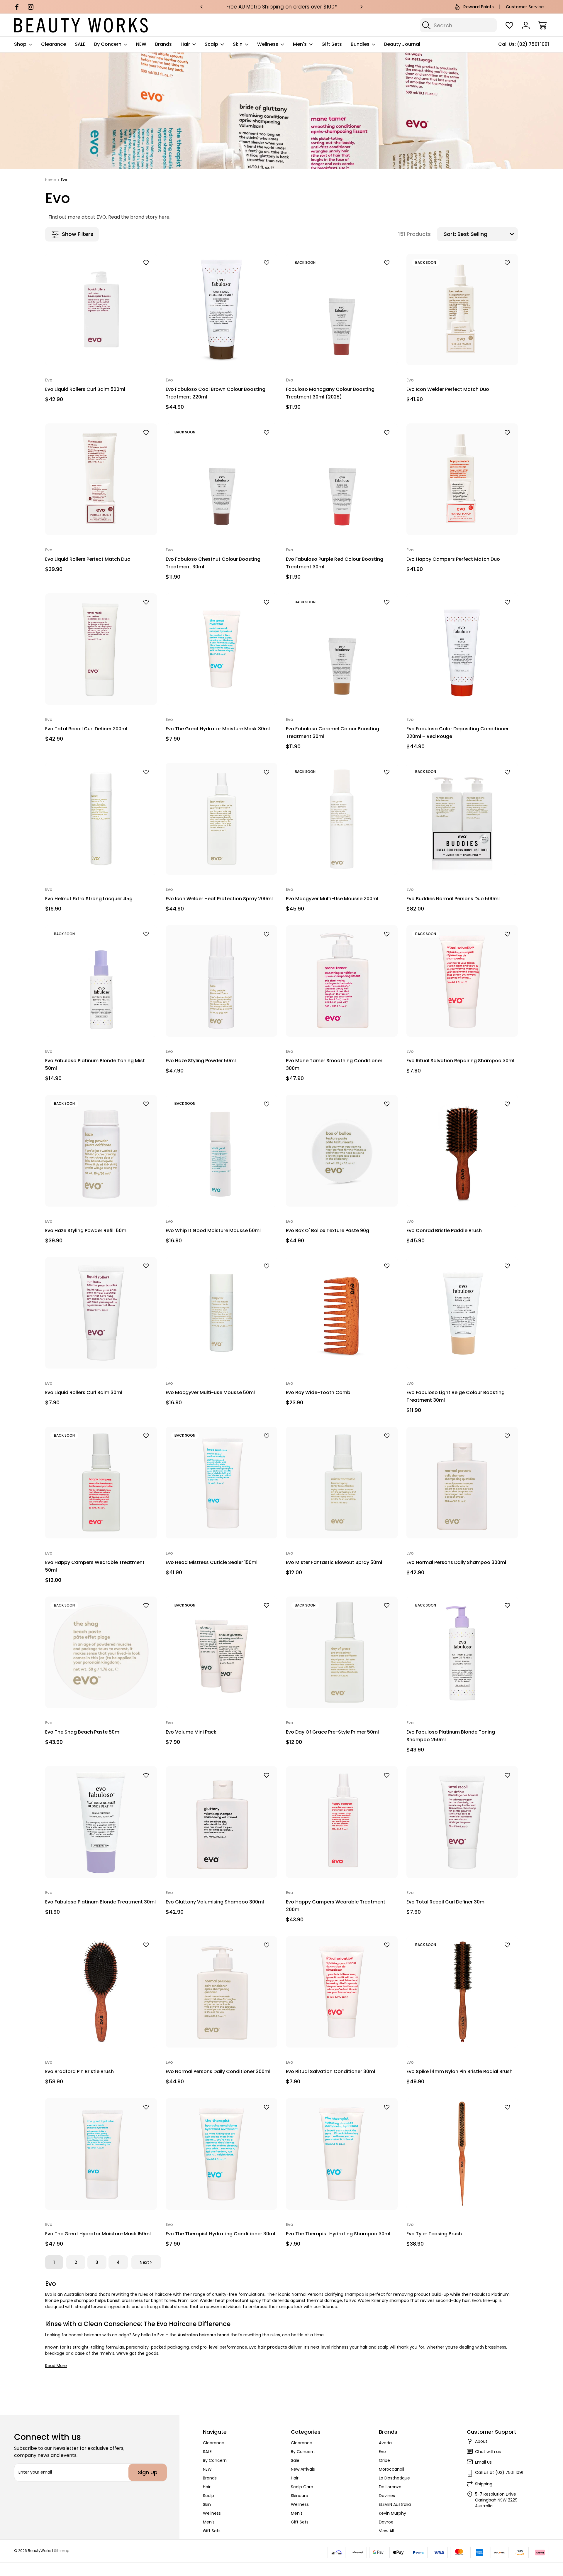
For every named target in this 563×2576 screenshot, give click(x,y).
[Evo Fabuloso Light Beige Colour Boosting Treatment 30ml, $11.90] (462, 1313)
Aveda (385, 2443)
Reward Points (479, 7)
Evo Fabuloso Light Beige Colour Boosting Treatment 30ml (456, 1396)
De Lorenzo (390, 2487)
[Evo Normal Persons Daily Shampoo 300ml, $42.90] (462, 1483)
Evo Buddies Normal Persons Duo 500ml (453, 899)
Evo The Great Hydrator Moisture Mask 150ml (98, 2234)
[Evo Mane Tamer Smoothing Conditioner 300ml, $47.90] (342, 981)
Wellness (268, 44)
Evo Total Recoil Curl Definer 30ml (446, 1902)
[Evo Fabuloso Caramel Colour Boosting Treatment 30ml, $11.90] (342, 649)
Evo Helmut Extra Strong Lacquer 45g (89, 899)
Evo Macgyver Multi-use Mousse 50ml (210, 1392)
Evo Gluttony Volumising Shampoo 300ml (215, 1902)
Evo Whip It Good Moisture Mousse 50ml (213, 1230)
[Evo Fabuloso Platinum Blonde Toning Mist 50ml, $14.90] (101, 981)
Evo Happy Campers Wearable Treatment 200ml (336, 1906)
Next (144, 2262)
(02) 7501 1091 (533, 44)
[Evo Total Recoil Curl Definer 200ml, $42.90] (101, 649)
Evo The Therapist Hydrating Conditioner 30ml (220, 2234)
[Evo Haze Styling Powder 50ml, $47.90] (222, 981)
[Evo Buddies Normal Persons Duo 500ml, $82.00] (462, 819)
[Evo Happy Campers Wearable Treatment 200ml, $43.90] (342, 1822)
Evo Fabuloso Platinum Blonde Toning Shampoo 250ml (451, 1736)
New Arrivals (303, 2469)
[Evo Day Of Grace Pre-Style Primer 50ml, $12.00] (342, 1652)
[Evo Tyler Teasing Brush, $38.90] (462, 2154)
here (164, 217)
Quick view (131, 273)
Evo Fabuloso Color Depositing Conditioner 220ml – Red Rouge (458, 733)
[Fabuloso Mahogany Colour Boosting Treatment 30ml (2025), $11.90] (342, 310)
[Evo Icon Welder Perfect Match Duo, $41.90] (462, 310)
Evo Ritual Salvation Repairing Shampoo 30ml (460, 1061)
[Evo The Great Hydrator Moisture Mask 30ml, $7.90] (222, 649)
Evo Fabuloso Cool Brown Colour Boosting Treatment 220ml (216, 393)
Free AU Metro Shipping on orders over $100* (282, 7)
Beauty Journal (402, 44)
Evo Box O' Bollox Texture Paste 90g (328, 1230)
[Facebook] (17, 7)
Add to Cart (101, 352)
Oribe (384, 2460)
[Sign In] (526, 25)
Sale (295, 2460)
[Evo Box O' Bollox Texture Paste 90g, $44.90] (342, 1151)
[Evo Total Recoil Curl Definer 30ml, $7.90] (462, 1822)
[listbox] (487, 234)
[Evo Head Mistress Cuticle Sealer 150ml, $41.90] (222, 1483)
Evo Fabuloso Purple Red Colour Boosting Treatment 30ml (335, 563)
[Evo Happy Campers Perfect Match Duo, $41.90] (462, 479)
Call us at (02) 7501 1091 (499, 2472)
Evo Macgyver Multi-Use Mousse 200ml (332, 899)
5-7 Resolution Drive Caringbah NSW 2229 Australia (496, 2500)
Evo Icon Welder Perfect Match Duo (448, 389)
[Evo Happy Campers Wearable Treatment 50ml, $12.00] (101, 1483)
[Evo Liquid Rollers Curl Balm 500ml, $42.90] (101, 310)
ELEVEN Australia (395, 2504)
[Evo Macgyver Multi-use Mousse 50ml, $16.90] (222, 1313)
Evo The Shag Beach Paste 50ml (83, 1732)
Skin (238, 44)
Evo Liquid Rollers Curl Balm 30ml (84, 1392)
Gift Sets (332, 44)
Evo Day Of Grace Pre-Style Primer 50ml (332, 1732)
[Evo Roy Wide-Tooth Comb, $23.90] (342, 1313)
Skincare (300, 2496)
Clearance (54, 44)
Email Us (483, 2462)
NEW (141, 44)
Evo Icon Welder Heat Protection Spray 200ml (219, 899)
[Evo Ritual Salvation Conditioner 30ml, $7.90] (342, 1992)
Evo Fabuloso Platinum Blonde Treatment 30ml (100, 1902)
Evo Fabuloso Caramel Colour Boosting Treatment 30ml (333, 733)
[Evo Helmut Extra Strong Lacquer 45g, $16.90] (101, 819)
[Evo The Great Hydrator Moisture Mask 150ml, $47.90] (101, 2154)
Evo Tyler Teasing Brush (434, 2234)
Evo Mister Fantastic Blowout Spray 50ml (334, 1562)
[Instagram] (31, 7)
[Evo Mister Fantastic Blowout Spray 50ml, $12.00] (342, 1483)
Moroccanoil (391, 2469)
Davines (387, 2496)
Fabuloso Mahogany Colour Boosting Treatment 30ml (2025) (330, 393)
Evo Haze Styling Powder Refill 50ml (86, 1230)
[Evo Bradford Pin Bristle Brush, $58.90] (101, 1992)
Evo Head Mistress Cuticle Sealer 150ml (212, 1562)
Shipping (484, 2484)
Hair (185, 44)
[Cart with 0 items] (542, 25)
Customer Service (525, 7)
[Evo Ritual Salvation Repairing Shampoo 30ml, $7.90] (462, 981)
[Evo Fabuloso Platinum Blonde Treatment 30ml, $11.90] (101, 1822)
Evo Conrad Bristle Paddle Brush (444, 1230)
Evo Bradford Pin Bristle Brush (79, 2071)
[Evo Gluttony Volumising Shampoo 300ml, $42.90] (222, 1822)
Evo (382, 2452)
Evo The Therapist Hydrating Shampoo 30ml (338, 2234)
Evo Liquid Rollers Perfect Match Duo (88, 559)
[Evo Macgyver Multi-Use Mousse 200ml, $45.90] (342, 819)
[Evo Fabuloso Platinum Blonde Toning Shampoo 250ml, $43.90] (462, 1652)
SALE (80, 44)
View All (386, 2531)
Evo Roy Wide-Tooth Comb (318, 1392)
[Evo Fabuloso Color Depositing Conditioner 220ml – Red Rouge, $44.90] (462, 649)
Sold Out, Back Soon (342, 352)
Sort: (450, 234)
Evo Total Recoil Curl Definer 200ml (86, 729)
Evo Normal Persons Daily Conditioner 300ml (218, 2071)
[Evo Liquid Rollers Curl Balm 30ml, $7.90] (101, 1313)
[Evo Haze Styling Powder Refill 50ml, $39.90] (101, 1151)
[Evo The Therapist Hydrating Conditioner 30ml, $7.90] (222, 2154)
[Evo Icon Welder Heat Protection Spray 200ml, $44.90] (222, 819)
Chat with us (488, 2452)
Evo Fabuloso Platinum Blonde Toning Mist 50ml (95, 1064)
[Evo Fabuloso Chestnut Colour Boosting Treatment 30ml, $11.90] (222, 479)
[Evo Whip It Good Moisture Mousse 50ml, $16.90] (222, 1151)
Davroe (386, 2522)
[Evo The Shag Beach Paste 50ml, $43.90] (101, 1652)
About (481, 2441)
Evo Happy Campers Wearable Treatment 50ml (95, 1566)
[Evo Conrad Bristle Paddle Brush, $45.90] (462, 1151)
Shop (20, 44)
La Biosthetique (394, 2478)
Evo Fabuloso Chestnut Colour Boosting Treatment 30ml (213, 563)
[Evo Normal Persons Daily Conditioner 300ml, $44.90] (222, 1992)
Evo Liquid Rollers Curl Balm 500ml (85, 389)
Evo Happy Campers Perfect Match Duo (453, 559)
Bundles (360, 44)
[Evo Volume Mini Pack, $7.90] (222, 1652)
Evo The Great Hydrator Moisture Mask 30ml (218, 729)
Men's (300, 44)
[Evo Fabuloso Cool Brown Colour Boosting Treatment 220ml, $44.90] (222, 310)
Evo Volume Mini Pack (191, 1732)
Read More (56, 2366)
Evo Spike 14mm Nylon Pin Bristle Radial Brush (459, 2071)
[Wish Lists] (509, 25)
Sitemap (62, 2551)
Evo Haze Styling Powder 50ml (201, 1061)
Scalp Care (302, 2487)
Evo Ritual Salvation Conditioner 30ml (330, 2071)
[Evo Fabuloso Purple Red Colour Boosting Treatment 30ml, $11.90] (342, 479)
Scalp (211, 44)
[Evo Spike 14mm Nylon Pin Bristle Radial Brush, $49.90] (462, 1992)
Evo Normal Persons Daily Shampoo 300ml (456, 1562)
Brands (163, 44)
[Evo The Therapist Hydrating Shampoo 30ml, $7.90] (342, 2154)
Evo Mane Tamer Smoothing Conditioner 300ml (334, 1064)
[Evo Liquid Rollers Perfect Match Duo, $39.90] (101, 479)
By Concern (108, 44)
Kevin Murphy (392, 2513)
